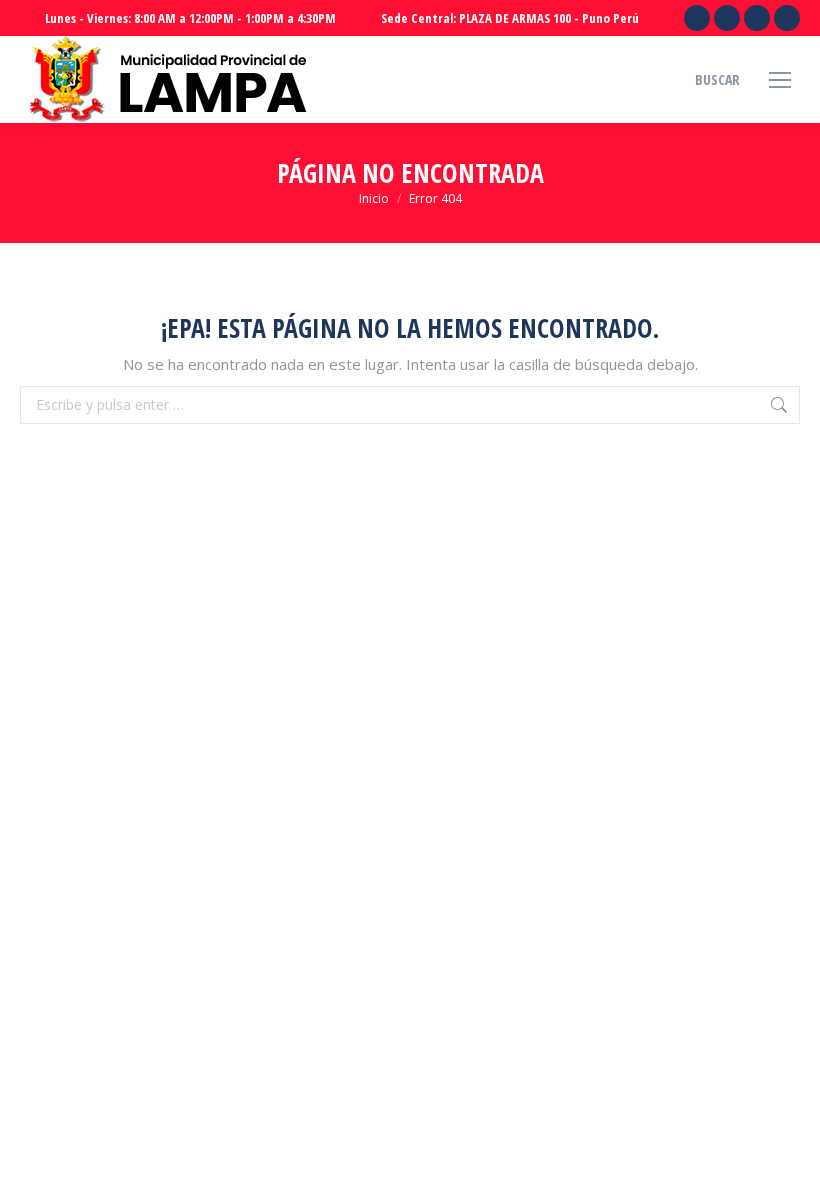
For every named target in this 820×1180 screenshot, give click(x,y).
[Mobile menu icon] (780, 80)
